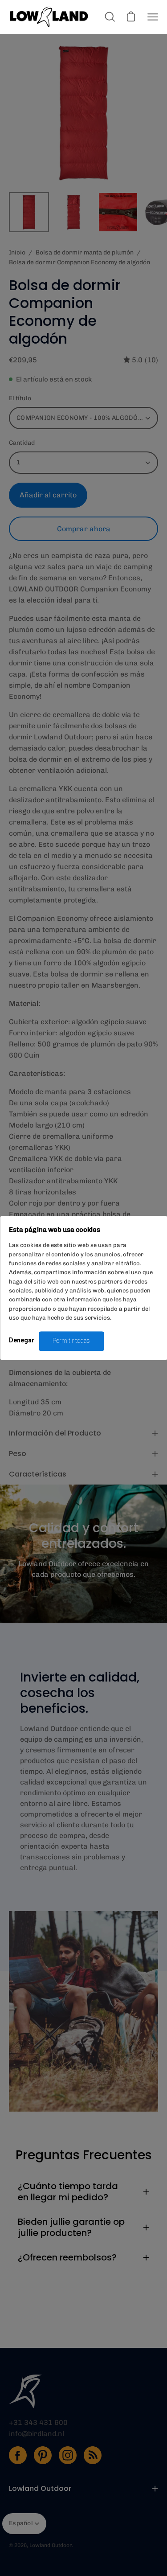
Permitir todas (71, 1341)
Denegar (22, 1341)
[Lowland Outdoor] (49, 17)
